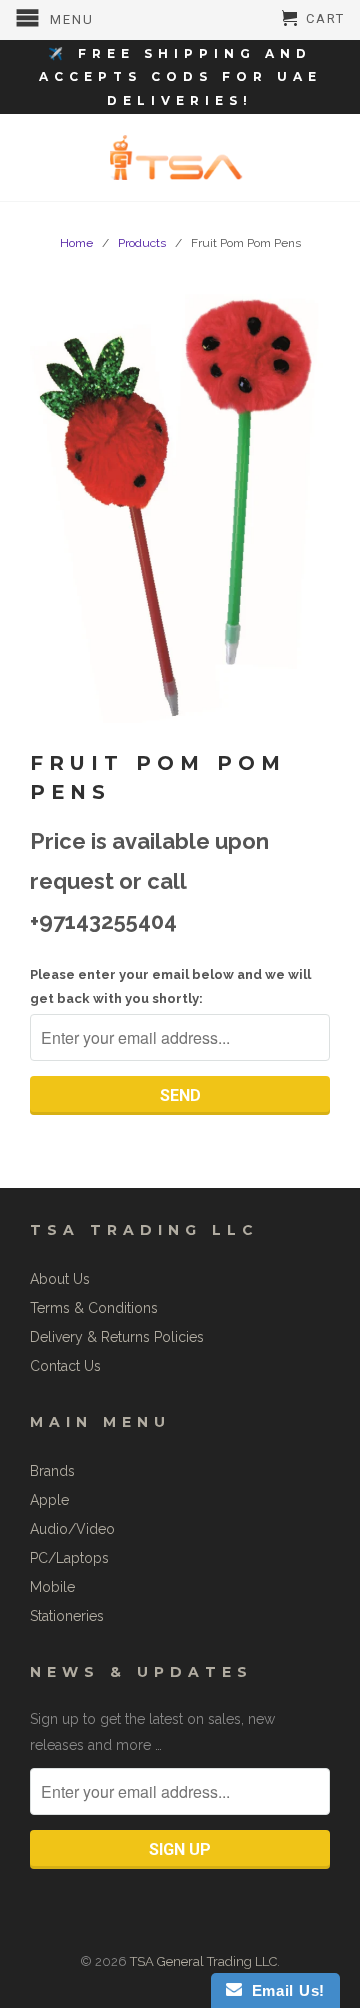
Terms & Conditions (94, 1308)
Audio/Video (72, 1529)
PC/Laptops (69, 1558)
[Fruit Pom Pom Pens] (180, 504)
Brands (52, 1471)
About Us (60, 1279)
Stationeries (67, 1616)
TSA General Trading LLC (203, 1961)
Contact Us (65, 1366)
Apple (49, 1500)
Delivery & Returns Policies (117, 1337)
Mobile (52, 1587)
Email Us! (283, 1990)
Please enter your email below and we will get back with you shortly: (170, 986)
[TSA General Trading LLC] (180, 157)
